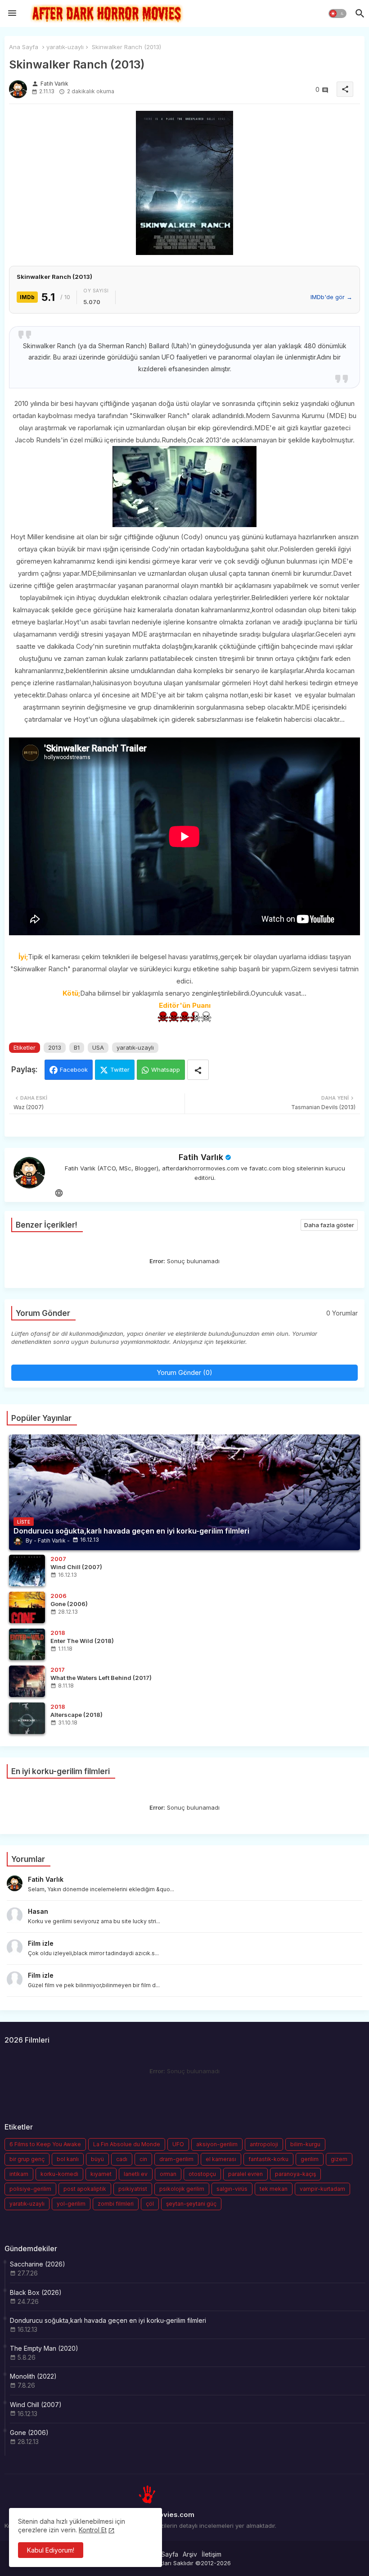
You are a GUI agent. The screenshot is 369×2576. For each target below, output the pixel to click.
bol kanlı (68, 2159)
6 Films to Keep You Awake (45, 2144)
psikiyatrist (133, 2189)
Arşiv (190, 2554)
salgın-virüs (232, 2189)
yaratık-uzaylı (65, 47)
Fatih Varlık (201, 1157)
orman (168, 2174)
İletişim (211, 2554)
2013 (55, 1047)
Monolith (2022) (33, 2376)
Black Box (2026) (36, 2292)
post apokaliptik (85, 2189)
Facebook (74, 1070)
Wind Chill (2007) (36, 2405)
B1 (77, 1047)
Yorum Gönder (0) (184, 1372)
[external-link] (59, 1193)
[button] (337, 14)
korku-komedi (59, 2174)
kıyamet (101, 2174)
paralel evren (245, 2174)
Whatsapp (166, 1070)
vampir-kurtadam (322, 2189)
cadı (122, 2159)
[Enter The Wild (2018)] (27, 1644)
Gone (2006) (29, 2433)
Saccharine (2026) (38, 2264)
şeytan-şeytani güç (191, 2204)
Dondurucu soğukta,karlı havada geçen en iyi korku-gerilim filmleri (108, 2320)
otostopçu (202, 2174)
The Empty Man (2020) (44, 2348)
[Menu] (12, 14)
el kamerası (221, 2159)
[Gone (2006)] (27, 1607)
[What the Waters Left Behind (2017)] (27, 1681)
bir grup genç (27, 2159)
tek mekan (274, 2189)
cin (143, 2159)
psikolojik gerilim (182, 2189)
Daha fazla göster (329, 1225)
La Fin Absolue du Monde (127, 2144)
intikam (19, 2174)
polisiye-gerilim (30, 2189)
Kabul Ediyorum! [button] (51, 2550)
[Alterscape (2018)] (27, 1718)
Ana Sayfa (24, 47)
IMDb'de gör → (331, 297)
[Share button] (198, 1070)
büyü (97, 2159)
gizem (339, 2159)
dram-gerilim (176, 2159)
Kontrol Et (93, 2530)
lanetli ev (136, 2174)
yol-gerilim (71, 2204)
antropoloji (264, 2144)
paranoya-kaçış (295, 2174)
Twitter (120, 1070)
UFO (178, 2144)
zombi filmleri (116, 2204)
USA (98, 1047)
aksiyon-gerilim (217, 2144)
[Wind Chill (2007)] (27, 1570)
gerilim (310, 2159)
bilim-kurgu (305, 2144)
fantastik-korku (268, 2159)
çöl (150, 2204)
